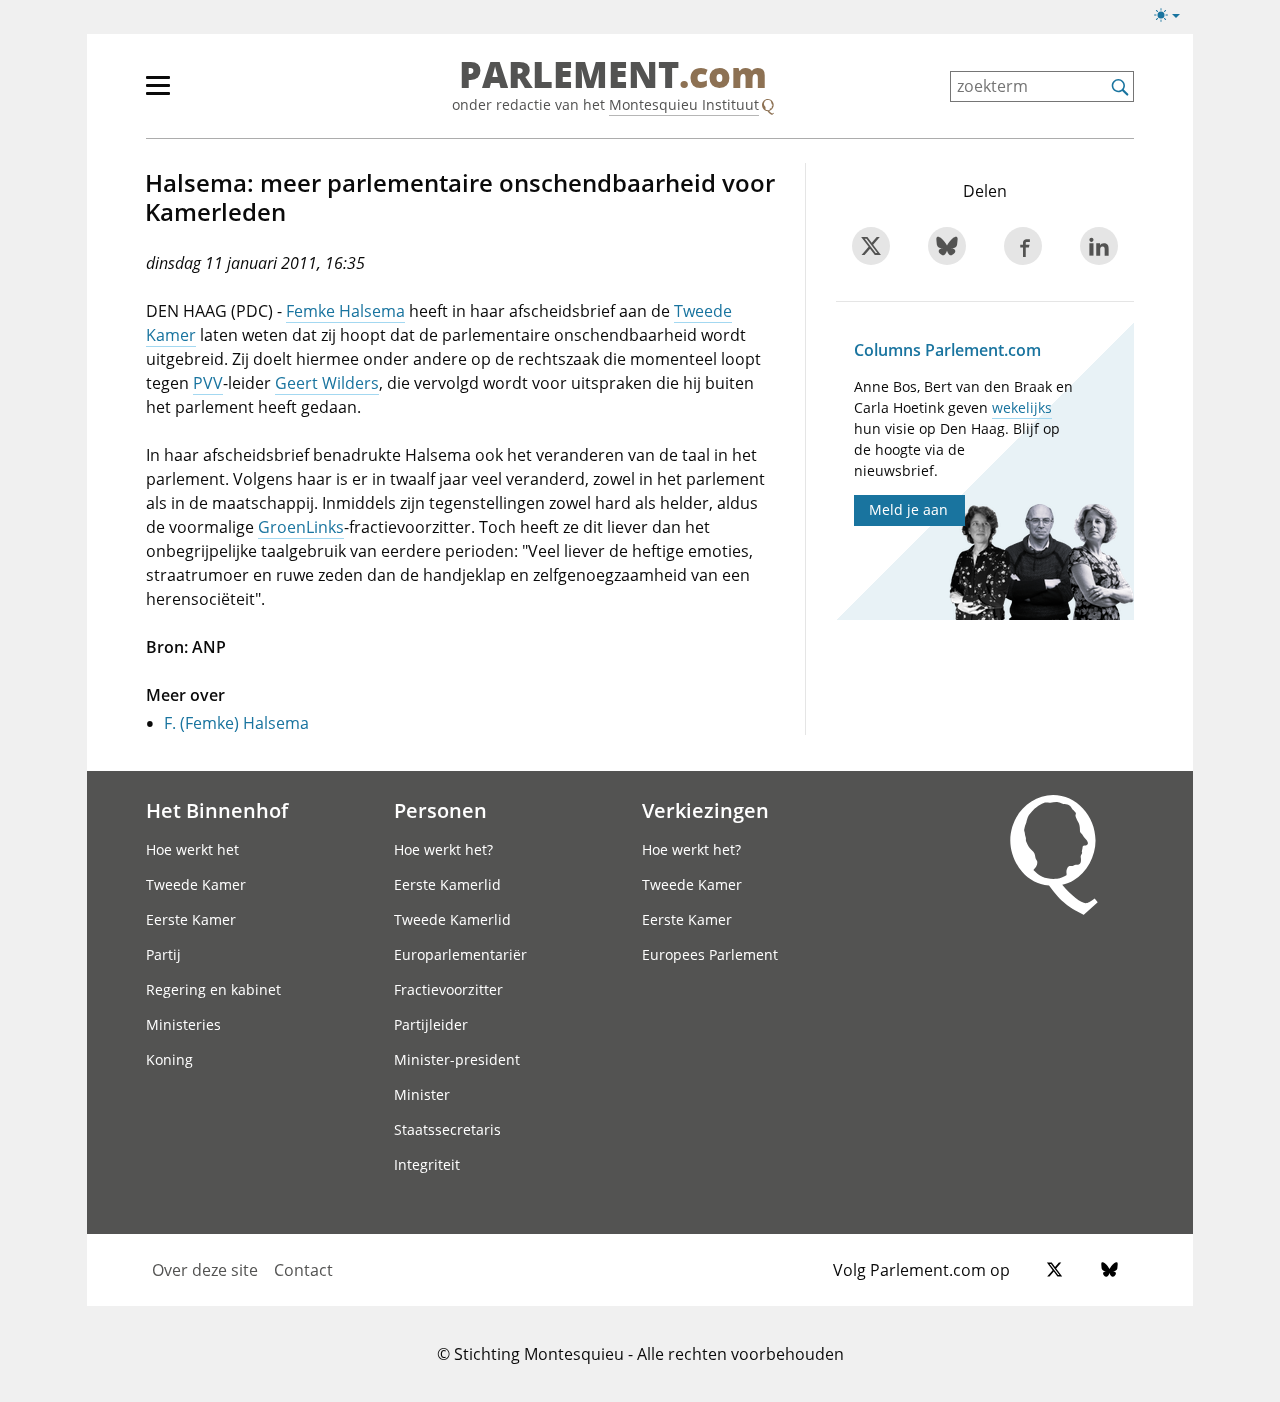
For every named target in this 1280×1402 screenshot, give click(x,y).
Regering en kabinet (213, 989)
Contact (303, 1270)
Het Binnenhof (217, 810)
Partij (163, 954)
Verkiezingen (705, 810)
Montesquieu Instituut (684, 104)
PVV (208, 383)
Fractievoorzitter (448, 989)
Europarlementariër (460, 954)
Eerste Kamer (191, 919)
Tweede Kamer (196, 884)
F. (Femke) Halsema (236, 723)
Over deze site (205, 1270)
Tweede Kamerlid (452, 919)
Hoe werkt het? (443, 849)
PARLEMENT (613, 76)
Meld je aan (908, 509)
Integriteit (427, 1164)
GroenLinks (301, 527)
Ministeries (183, 1024)
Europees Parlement (710, 954)
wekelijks (1022, 407)
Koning (169, 1059)
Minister (422, 1094)
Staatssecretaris (447, 1129)
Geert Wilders (327, 383)
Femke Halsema (345, 311)
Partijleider (431, 1024)
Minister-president (457, 1059)
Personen (440, 810)
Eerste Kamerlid (447, 884)
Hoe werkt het (192, 849)
